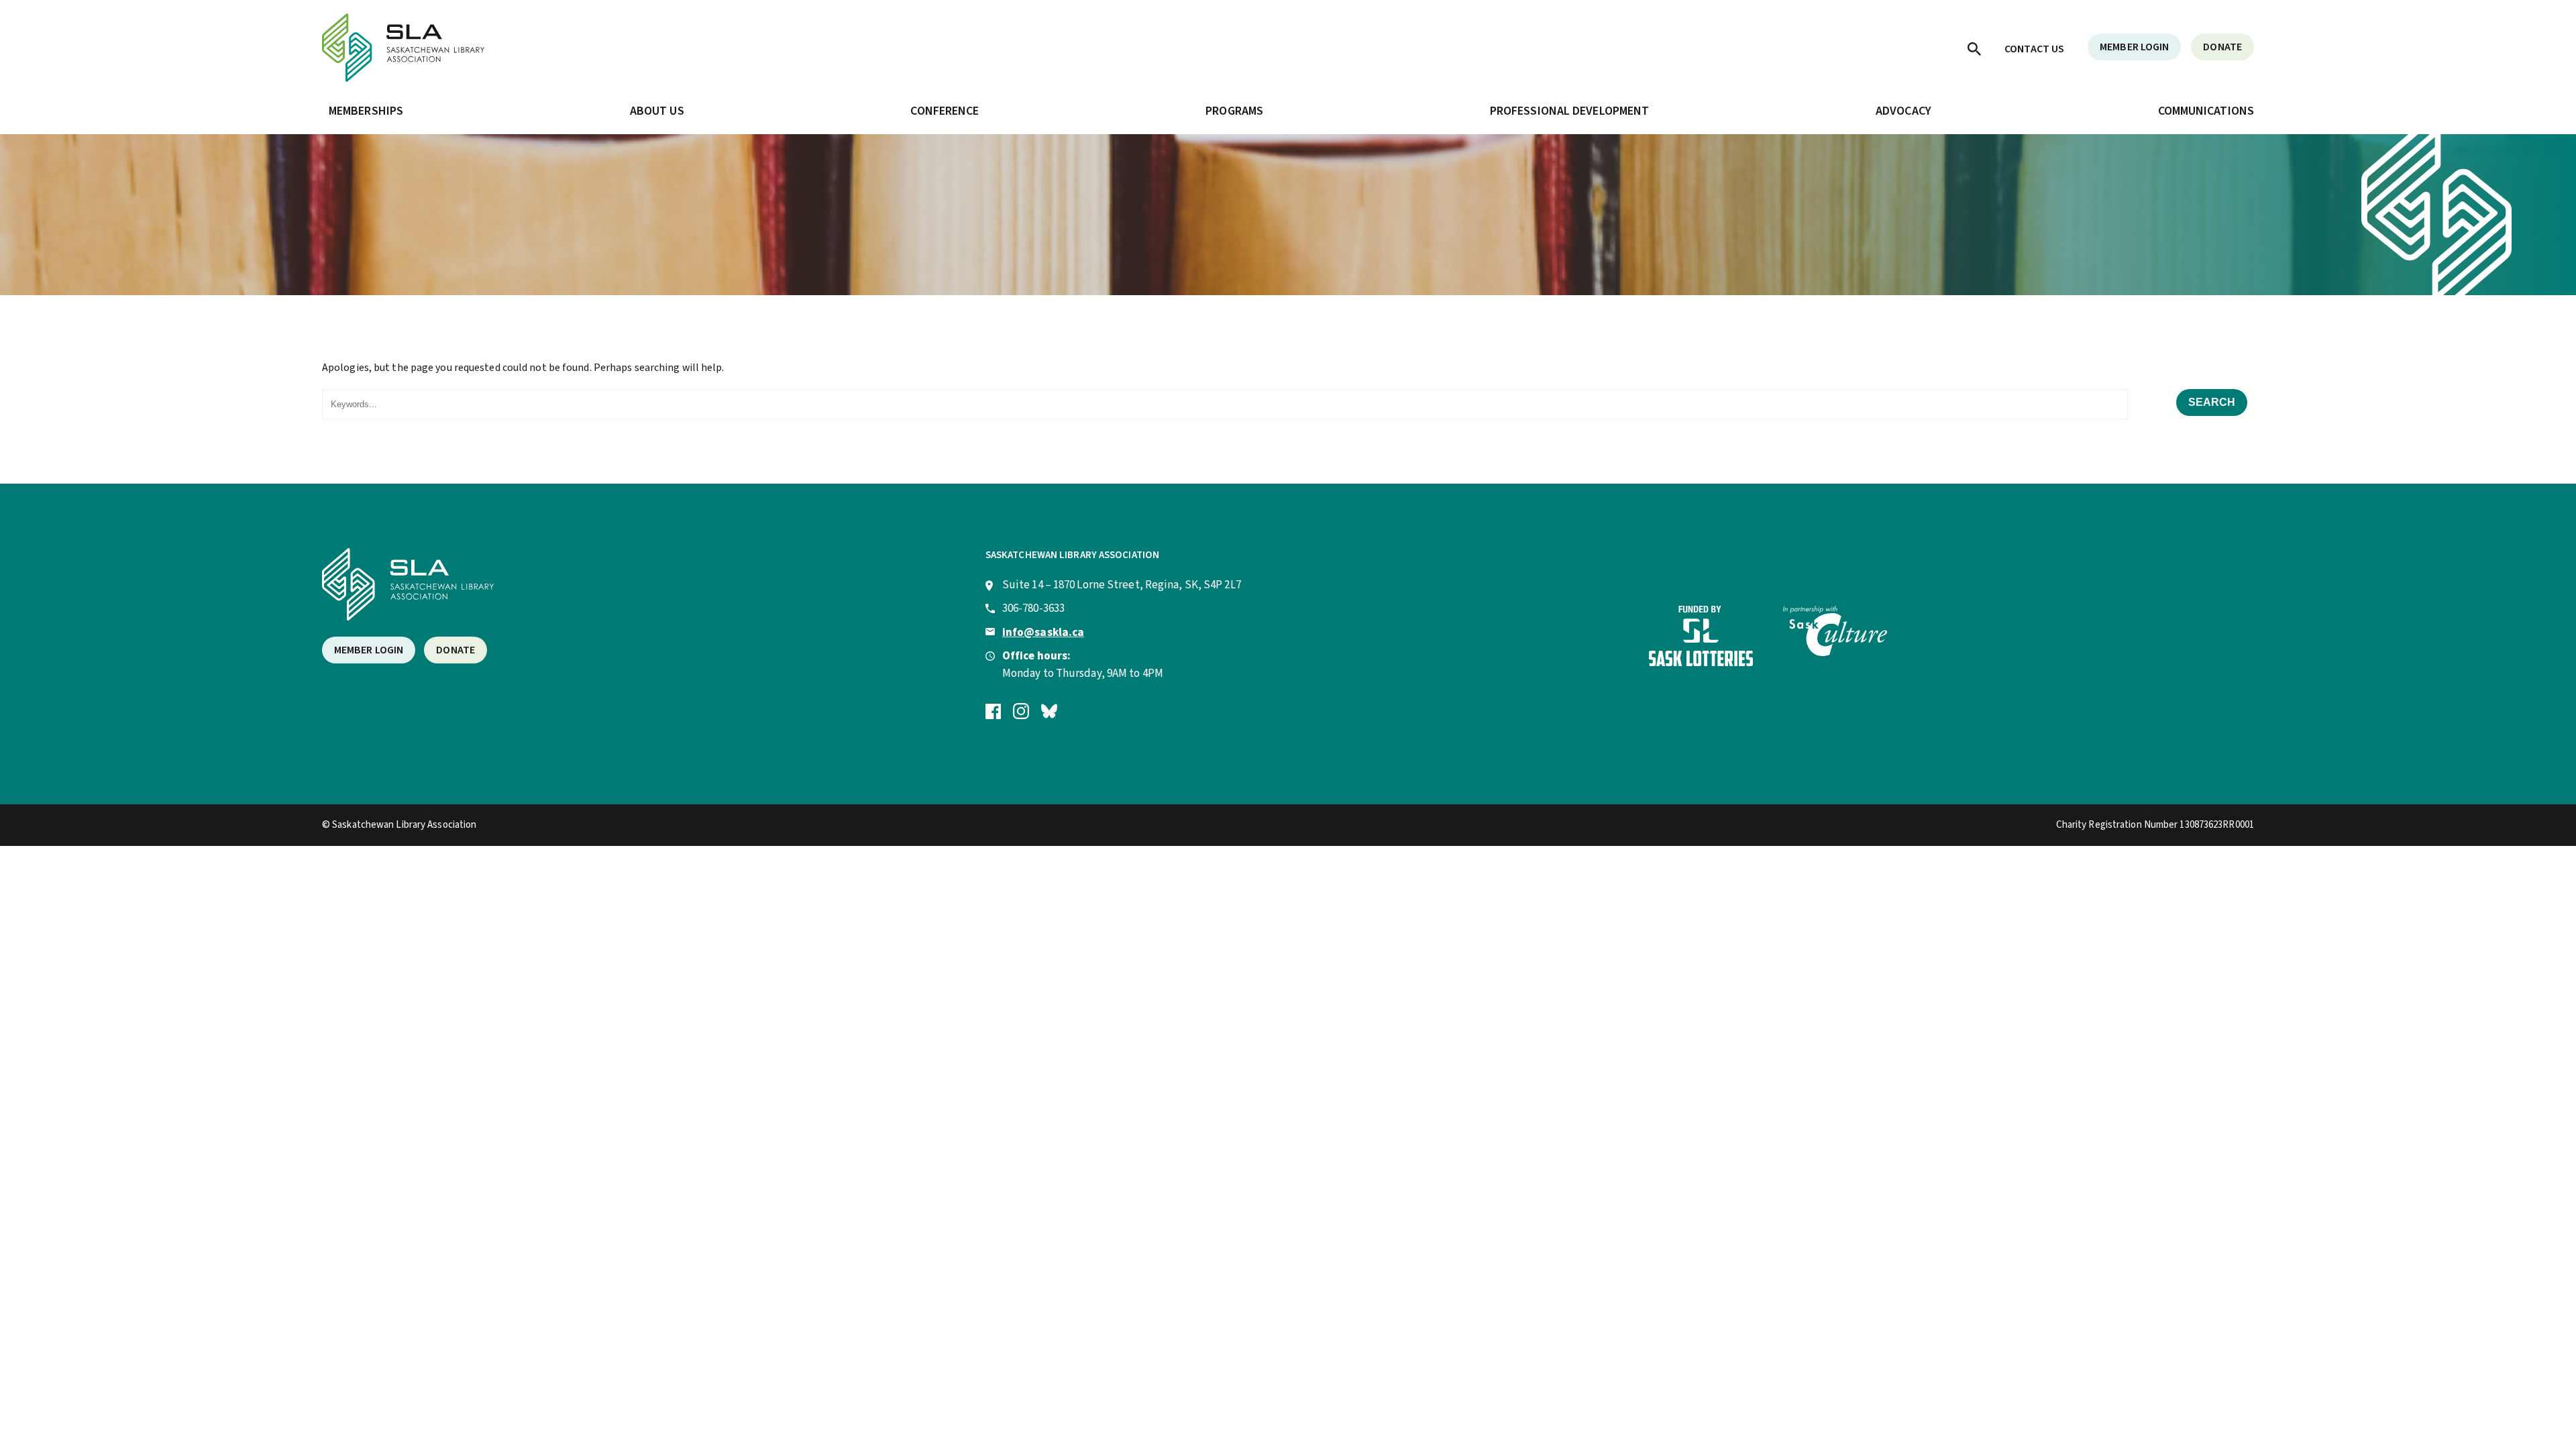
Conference (945, 111)
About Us (657, 111)
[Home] (403, 78)
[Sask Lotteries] (1701, 663)
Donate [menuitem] (2222, 47)
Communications (2206, 111)
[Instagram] (1021, 710)
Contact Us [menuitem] (2034, 49)
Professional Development (1569, 111)
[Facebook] (993, 710)
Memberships (366, 111)
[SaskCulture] (1835, 653)
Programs (1234, 111)
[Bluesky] (1049, 710)
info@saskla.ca (1043, 633)
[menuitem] (1974, 48)
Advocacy (1903, 111)
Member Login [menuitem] (2134, 47)
